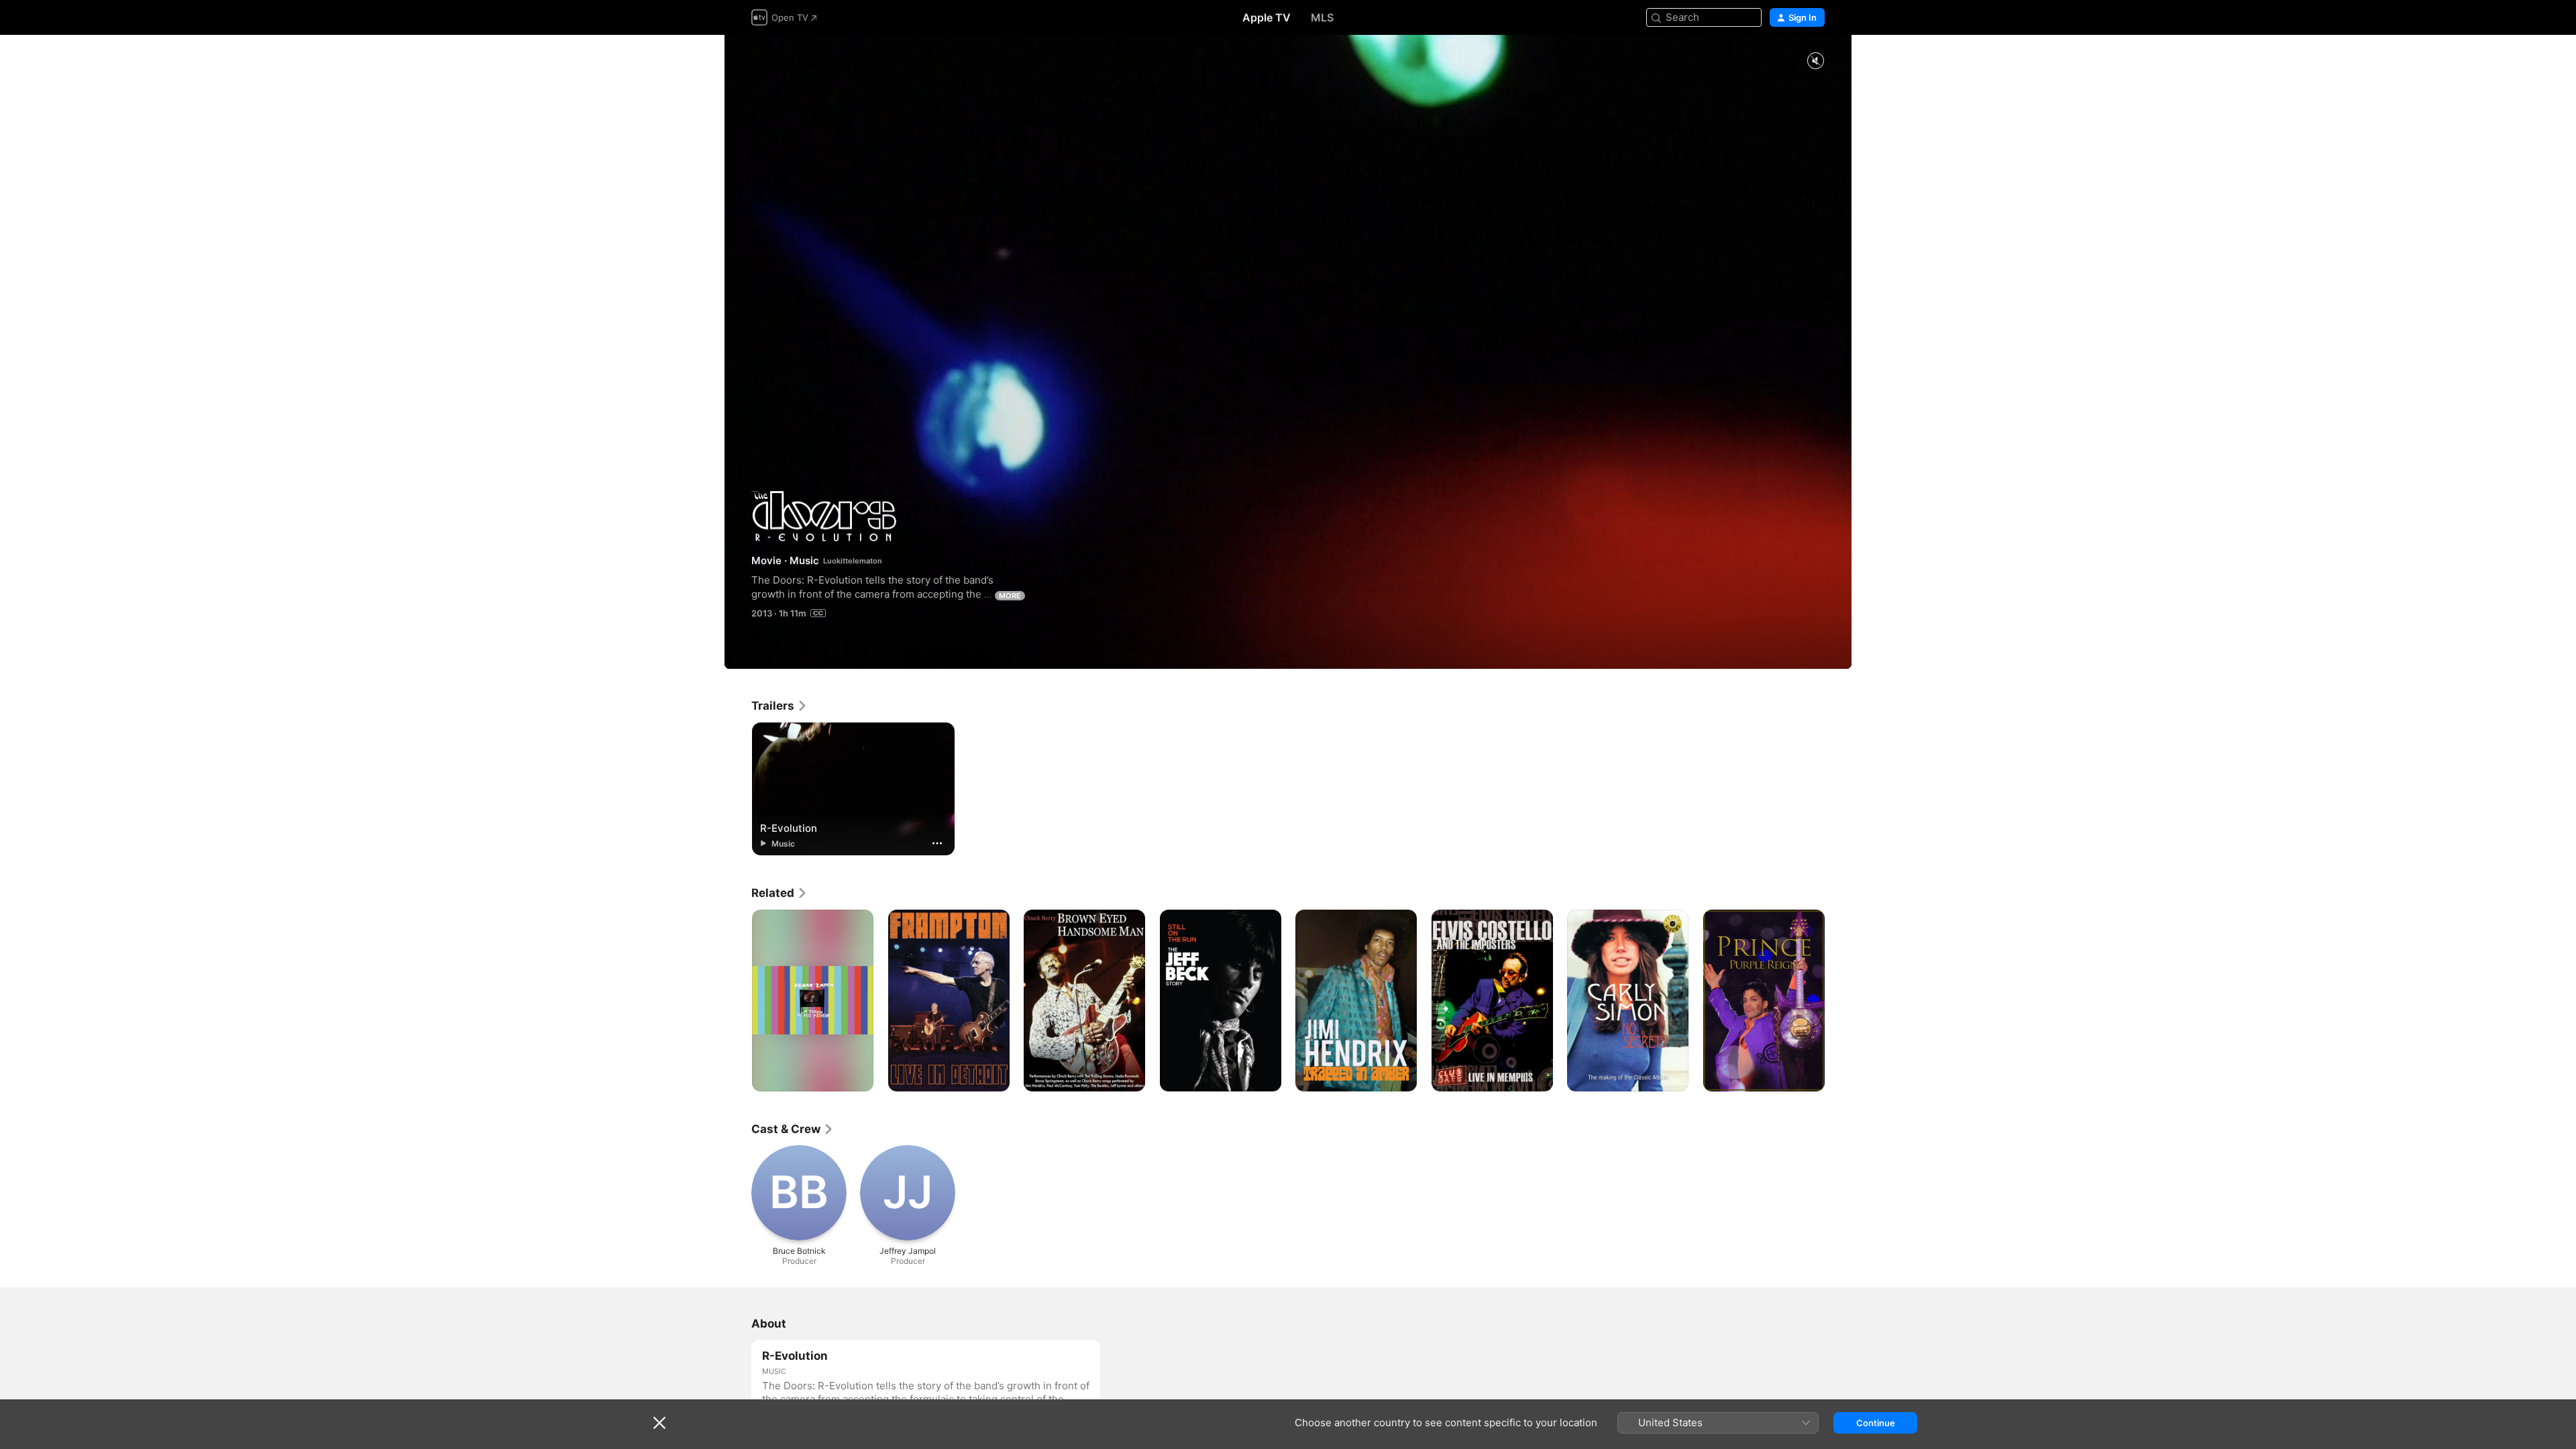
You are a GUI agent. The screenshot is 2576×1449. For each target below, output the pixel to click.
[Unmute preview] (1815, 61)
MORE (1010, 596)
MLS (1322, 17)
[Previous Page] (738, 1000)
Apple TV (1267, 17)
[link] (780, 706)
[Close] (659, 1423)
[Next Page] (1838, 1000)
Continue (1876, 1423)
